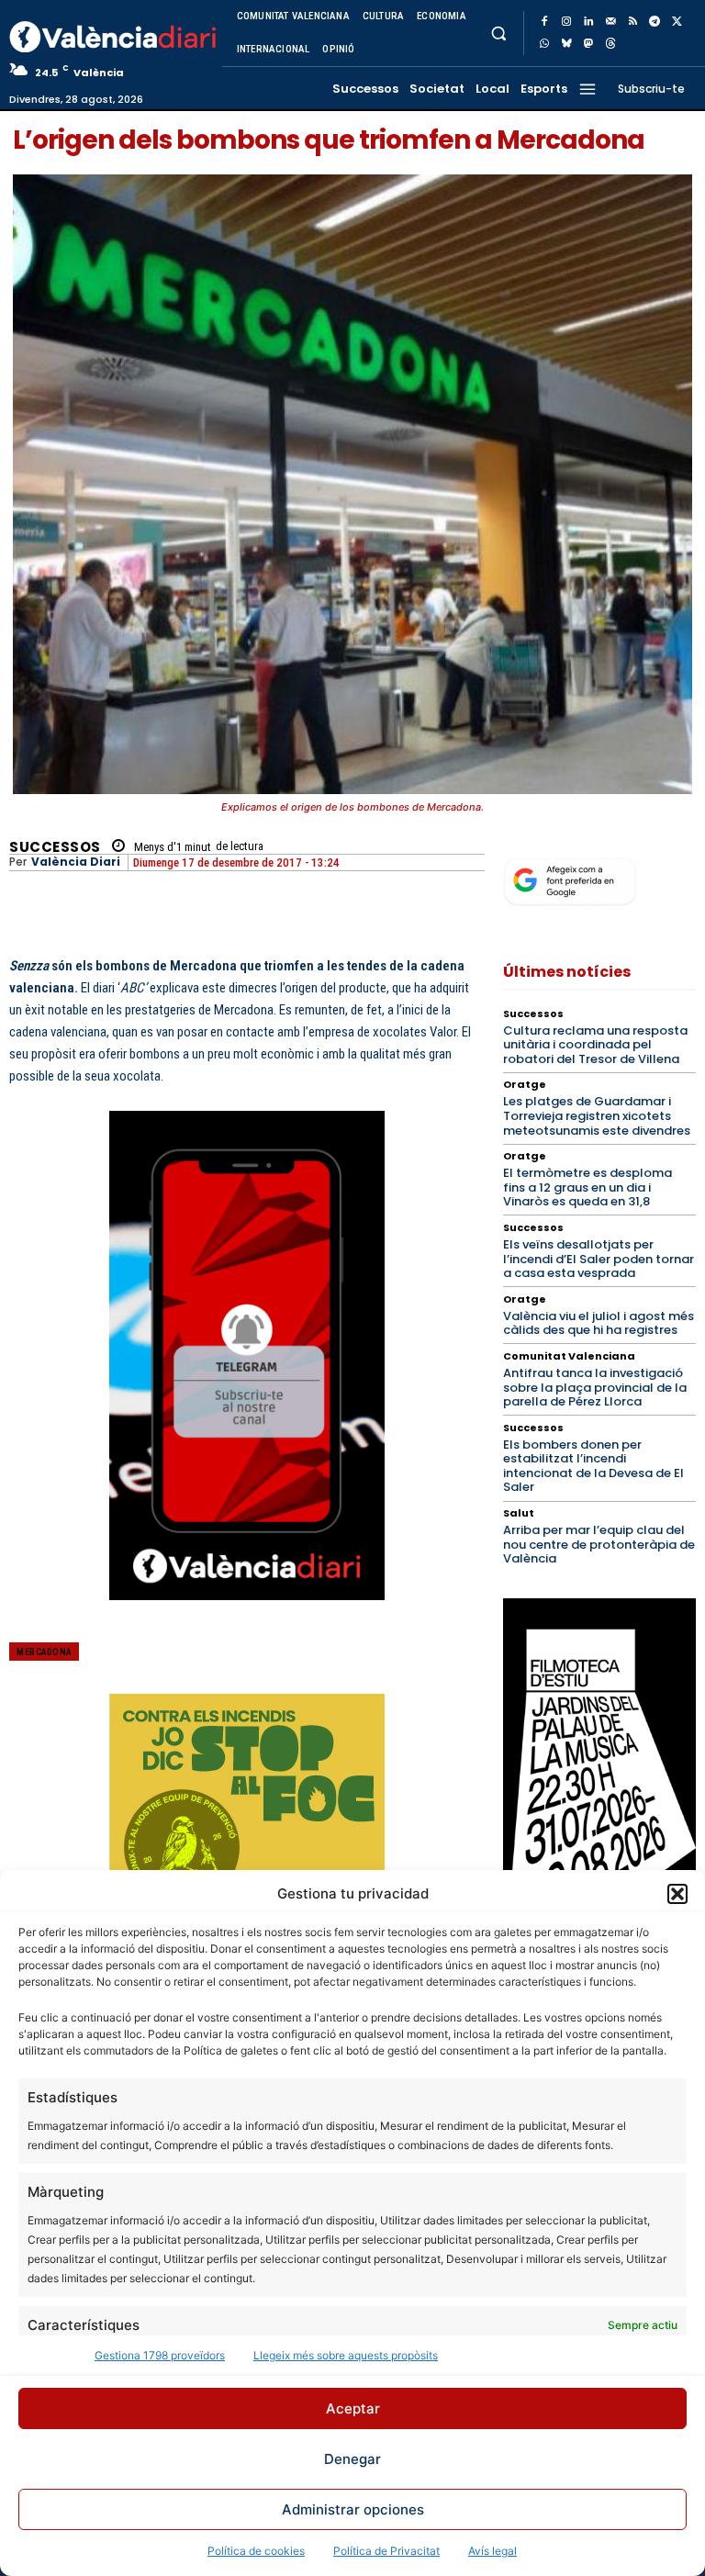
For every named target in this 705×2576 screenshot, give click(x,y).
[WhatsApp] (544, 44)
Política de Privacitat (386, 2551)
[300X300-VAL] (247, 1831)
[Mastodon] (588, 44)
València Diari (76, 862)
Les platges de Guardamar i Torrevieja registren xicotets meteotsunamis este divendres (597, 1115)
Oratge (525, 1085)
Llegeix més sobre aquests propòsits (346, 2355)
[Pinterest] (363, 1664)
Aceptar (353, 2408)
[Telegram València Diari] (247, 1615)
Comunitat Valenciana (569, 1356)
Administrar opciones (353, 2509)
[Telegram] (655, 22)
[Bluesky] (566, 44)
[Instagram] (566, 22)
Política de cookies (256, 2551)
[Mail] (610, 22)
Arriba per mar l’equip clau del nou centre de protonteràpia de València (599, 1544)
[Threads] (610, 44)
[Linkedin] (588, 22)
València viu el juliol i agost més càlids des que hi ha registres (599, 1323)
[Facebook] (544, 22)
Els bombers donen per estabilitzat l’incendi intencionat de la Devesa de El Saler (593, 1466)
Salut (519, 1513)
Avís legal (492, 2551)
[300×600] (599, 1792)
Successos (55, 847)
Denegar (352, 2459)
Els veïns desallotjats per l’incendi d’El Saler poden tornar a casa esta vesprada (599, 1259)
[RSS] (632, 22)
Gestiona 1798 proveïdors (160, 2355)
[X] (677, 22)
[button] (677, 1894)
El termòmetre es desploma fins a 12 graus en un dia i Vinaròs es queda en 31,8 (587, 1187)
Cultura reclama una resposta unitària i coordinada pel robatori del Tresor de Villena (595, 1045)
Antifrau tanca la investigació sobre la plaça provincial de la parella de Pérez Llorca (595, 1387)
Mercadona (44, 1652)
